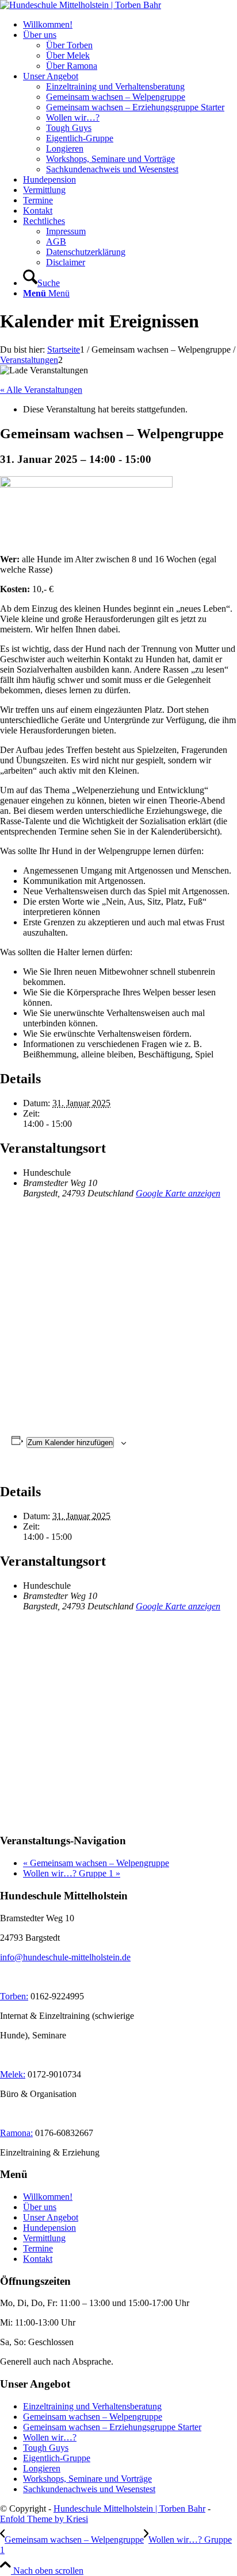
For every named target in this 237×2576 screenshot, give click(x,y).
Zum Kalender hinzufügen (70, 1443)
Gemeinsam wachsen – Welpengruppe (96, 1863)
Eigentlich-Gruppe (57, 2458)
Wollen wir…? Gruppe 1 (72, 1873)
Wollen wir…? (50, 2437)
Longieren (42, 2468)
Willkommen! (48, 2197)
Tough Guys (46, 2448)
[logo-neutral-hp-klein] (81, 5)
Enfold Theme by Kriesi (44, 2519)
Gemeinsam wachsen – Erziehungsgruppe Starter (112, 2427)
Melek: (13, 2074)
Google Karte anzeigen (178, 1193)
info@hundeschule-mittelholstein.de (65, 1957)
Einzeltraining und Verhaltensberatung (92, 2406)
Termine (38, 2248)
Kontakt (38, 2259)
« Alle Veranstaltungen (41, 390)
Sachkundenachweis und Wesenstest (89, 2489)
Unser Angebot (51, 2217)
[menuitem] (130, 25)
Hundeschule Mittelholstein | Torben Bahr (129, 2509)
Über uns (40, 2207)
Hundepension (49, 2228)
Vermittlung (44, 2238)
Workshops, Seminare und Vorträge (87, 2479)
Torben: (14, 1996)
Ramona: (16, 2133)
